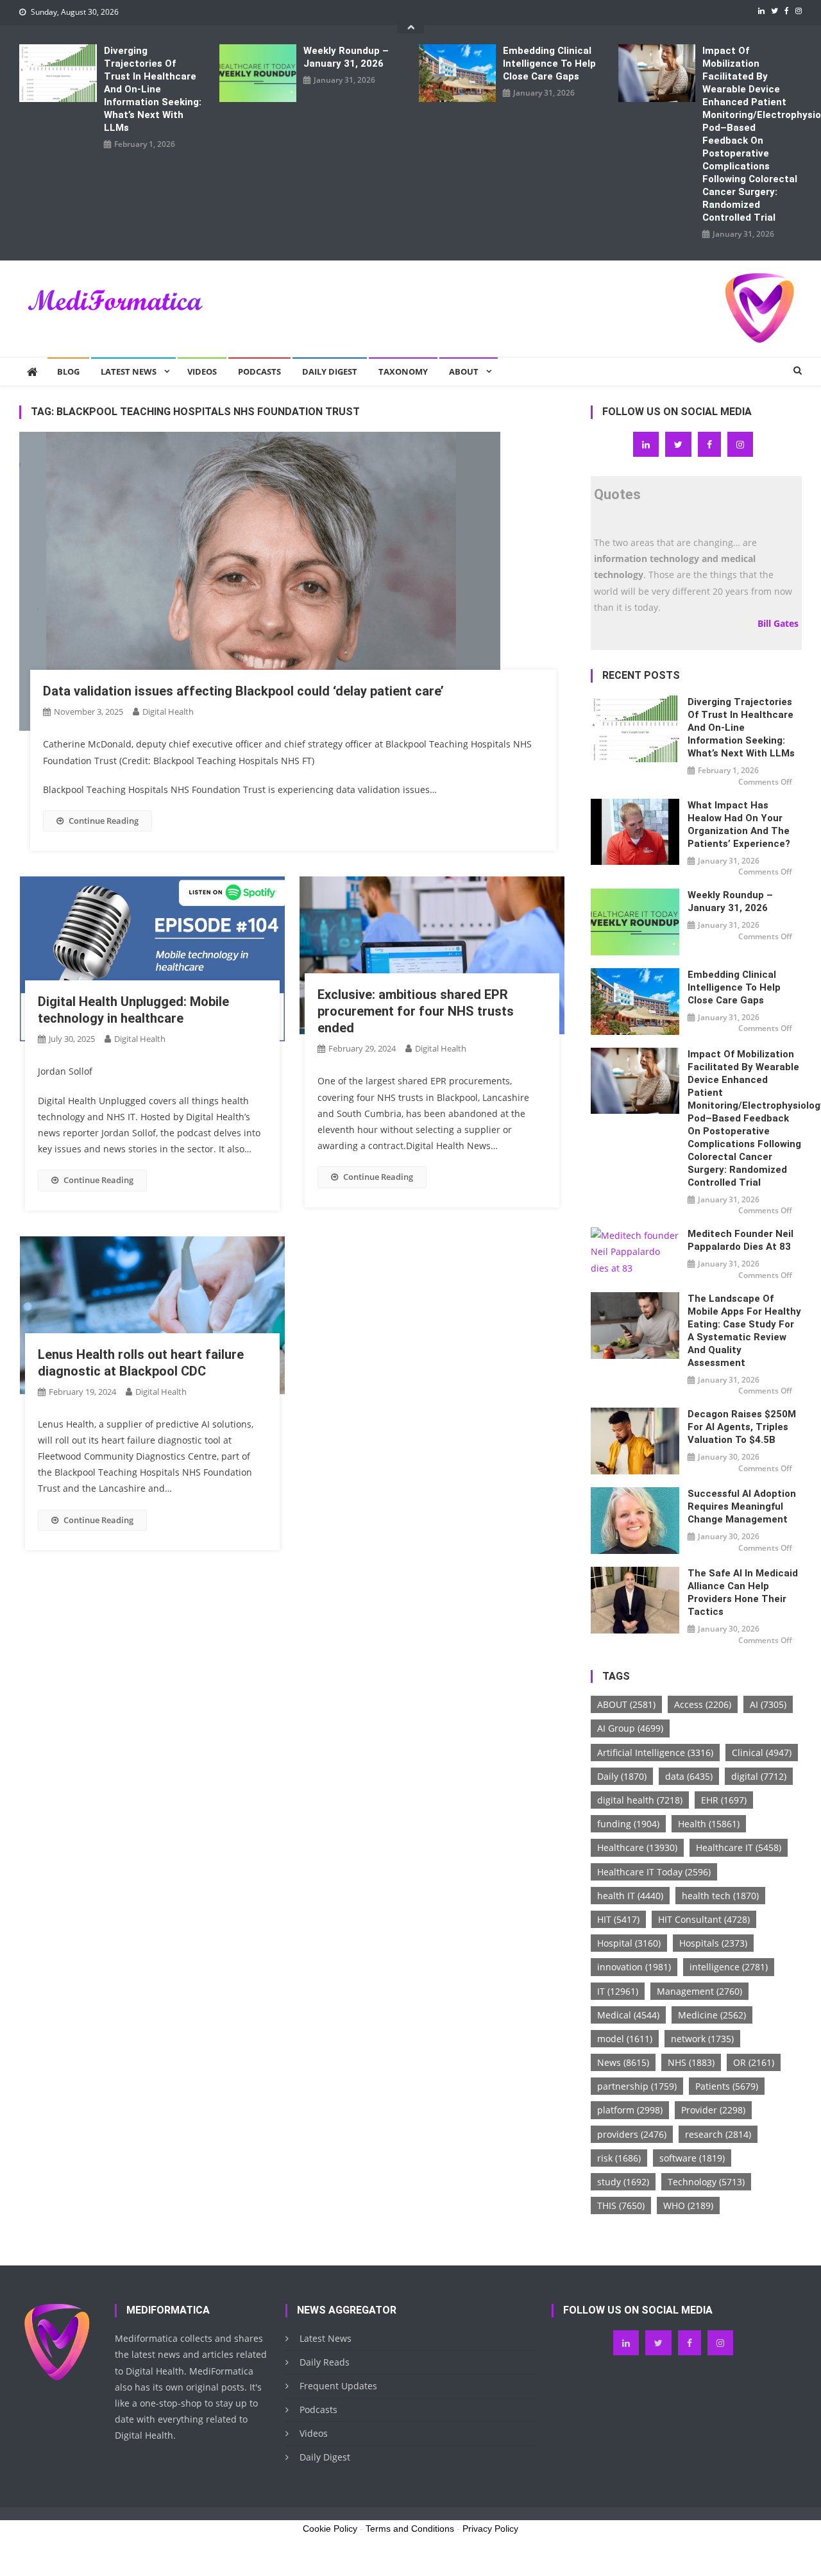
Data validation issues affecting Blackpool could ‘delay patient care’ (243, 691)
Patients (727, 2086)
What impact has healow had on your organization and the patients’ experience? (739, 824)
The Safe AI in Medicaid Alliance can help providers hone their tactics (743, 1592)
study (623, 2182)
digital (759, 1776)
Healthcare (637, 1847)
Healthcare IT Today (654, 1872)
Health (709, 1824)
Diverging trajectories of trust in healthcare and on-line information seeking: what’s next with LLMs (153, 89)
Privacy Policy (490, 2529)
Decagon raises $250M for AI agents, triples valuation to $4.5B (742, 1427)
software (692, 2158)
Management (699, 1991)
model (625, 2039)
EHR (724, 1800)
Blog (68, 371)
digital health (640, 1800)
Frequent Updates (338, 2386)
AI (768, 1704)
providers (632, 2134)
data (689, 1776)
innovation (634, 1967)
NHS (691, 2062)
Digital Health (168, 712)
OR (754, 2062)
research (718, 2134)
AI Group (630, 1728)
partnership (637, 2086)
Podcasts (259, 371)
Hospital (629, 1943)
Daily (622, 1776)
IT (618, 1991)
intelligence (729, 1967)
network (702, 2039)
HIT (618, 1919)
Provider (713, 2110)
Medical (628, 2015)
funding (628, 1824)
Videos (202, 371)
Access (703, 1704)
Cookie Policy (330, 2529)
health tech (720, 1896)
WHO (688, 2205)
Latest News (129, 371)
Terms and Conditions (410, 2529)
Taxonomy (403, 371)
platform (630, 2110)
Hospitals (713, 1943)
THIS (621, 2205)
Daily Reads (325, 2362)
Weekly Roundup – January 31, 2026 (346, 57)
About (464, 371)
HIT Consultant (704, 1919)
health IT (630, 1896)
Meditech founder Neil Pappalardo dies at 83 (741, 1240)
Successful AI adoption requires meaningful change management (742, 1506)
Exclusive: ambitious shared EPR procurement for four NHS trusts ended (416, 1011)
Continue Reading (104, 821)
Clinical (762, 1753)
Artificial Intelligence (655, 1753)
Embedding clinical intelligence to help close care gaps (549, 64)
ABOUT (626, 1704)
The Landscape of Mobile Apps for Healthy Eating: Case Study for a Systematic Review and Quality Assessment (744, 1331)
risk (619, 2158)
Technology (706, 2182)
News (623, 2062)
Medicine (712, 2015)
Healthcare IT (739, 1847)
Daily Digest (330, 371)
